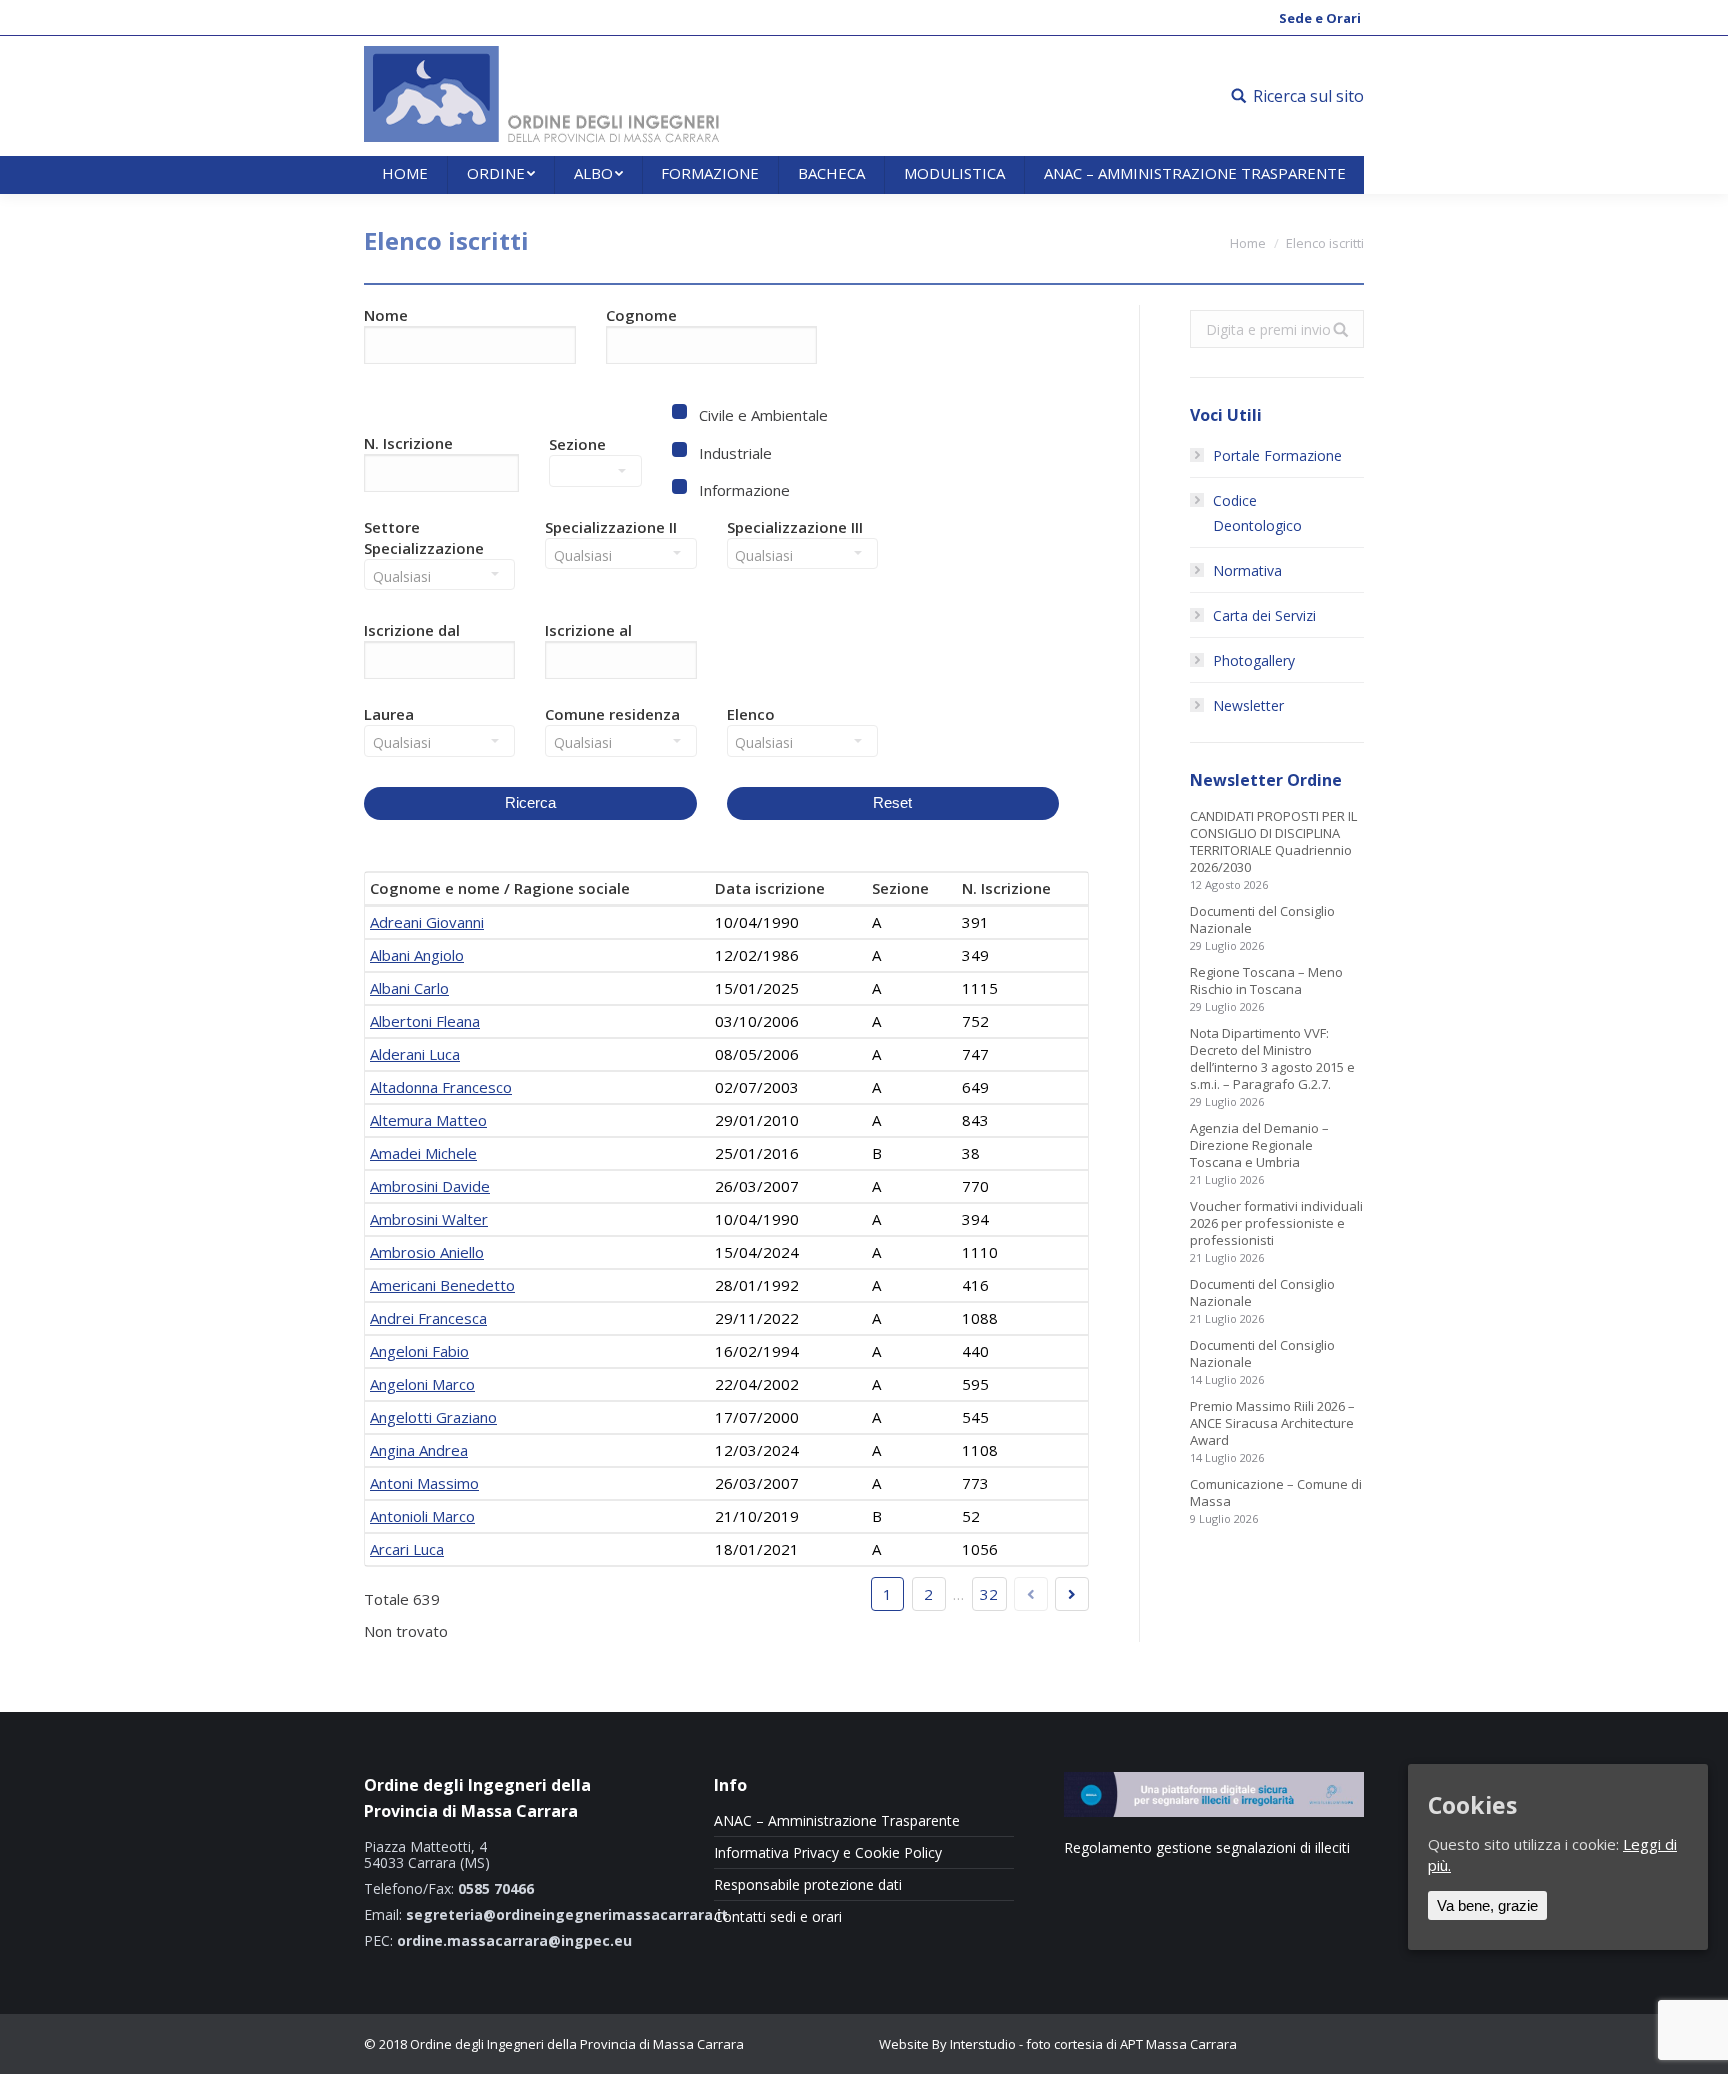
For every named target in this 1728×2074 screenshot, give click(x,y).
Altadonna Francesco (441, 1087)
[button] (447, 665)
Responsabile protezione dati (808, 1885)
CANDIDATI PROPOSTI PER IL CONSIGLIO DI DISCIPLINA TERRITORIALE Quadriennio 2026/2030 (1273, 842)
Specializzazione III (795, 527)
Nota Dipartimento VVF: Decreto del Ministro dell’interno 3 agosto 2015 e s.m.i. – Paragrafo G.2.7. (1272, 1059)
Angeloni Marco (422, 1384)
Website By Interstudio (947, 2044)
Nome (386, 315)
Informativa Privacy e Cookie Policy (828, 1853)
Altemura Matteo (428, 1120)
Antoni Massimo (424, 1483)
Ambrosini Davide (430, 1186)
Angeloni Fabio (419, 1351)
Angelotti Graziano (433, 1417)
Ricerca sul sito (1308, 96)
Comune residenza (612, 714)
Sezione (577, 444)
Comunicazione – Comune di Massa (1276, 1493)
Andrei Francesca (428, 1318)
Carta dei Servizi (1264, 615)
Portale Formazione (1277, 455)
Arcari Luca (407, 1549)
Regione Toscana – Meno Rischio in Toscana (1266, 981)
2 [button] (928, 1594)
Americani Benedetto (442, 1285)
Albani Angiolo (417, 955)
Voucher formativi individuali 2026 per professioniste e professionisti (1276, 1223)
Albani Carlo (409, 988)
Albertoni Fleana (425, 1021)
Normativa (1247, 570)
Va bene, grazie (1487, 1905)
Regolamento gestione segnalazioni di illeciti (1207, 1847)
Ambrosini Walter (429, 1219)
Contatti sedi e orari (778, 1917)
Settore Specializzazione (424, 537)
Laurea (389, 714)
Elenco (751, 714)
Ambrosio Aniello (427, 1252)
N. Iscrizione (408, 443)
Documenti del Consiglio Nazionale (1262, 920)
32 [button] (989, 1594)
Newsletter (1248, 705)
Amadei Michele (423, 1153)
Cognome (641, 315)
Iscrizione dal (412, 630)
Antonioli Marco (422, 1516)
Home (1248, 243)
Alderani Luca (415, 1054)
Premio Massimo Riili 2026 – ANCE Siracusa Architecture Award (1272, 1423)
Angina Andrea (419, 1450)
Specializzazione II (611, 527)
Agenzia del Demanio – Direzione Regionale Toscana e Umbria (1259, 1145)
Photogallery (1254, 660)
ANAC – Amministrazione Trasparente (837, 1821)
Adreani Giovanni (427, 922)
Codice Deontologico (1257, 513)
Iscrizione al (588, 630)
